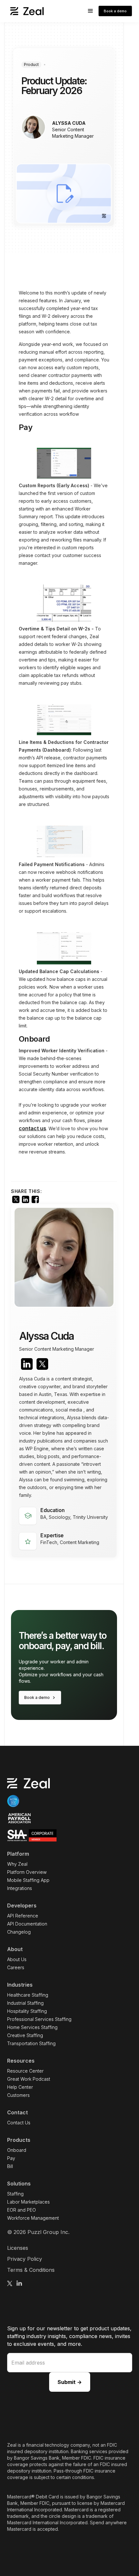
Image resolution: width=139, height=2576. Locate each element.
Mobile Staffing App (28, 1880)
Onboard (17, 2150)
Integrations (20, 1888)
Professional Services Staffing (39, 2019)
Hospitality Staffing (27, 2011)
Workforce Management (33, 2218)
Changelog (19, 1932)
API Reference (23, 1916)
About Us (17, 1959)
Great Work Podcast (29, 2079)
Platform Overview (27, 1872)
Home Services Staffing (32, 2027)
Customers (18, 2095)
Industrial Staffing (25, 2003)
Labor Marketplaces (28, 2202)
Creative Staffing (25, 2035)
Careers (16, 1967)
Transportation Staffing (31, 2043)
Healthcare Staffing (28, 1995)
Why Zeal (17, 1864)
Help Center (20, 2087)
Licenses (18, 2248)
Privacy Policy (25, 2259)
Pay (11, 2158)
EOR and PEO (21, 2210)
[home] (25, 11)
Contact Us (19, 2123)
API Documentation (27, 1924)
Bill (10, 2166)
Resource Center (25, 2071)
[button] (91, 11)
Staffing (15, 2194)
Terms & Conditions (31, 2270)
